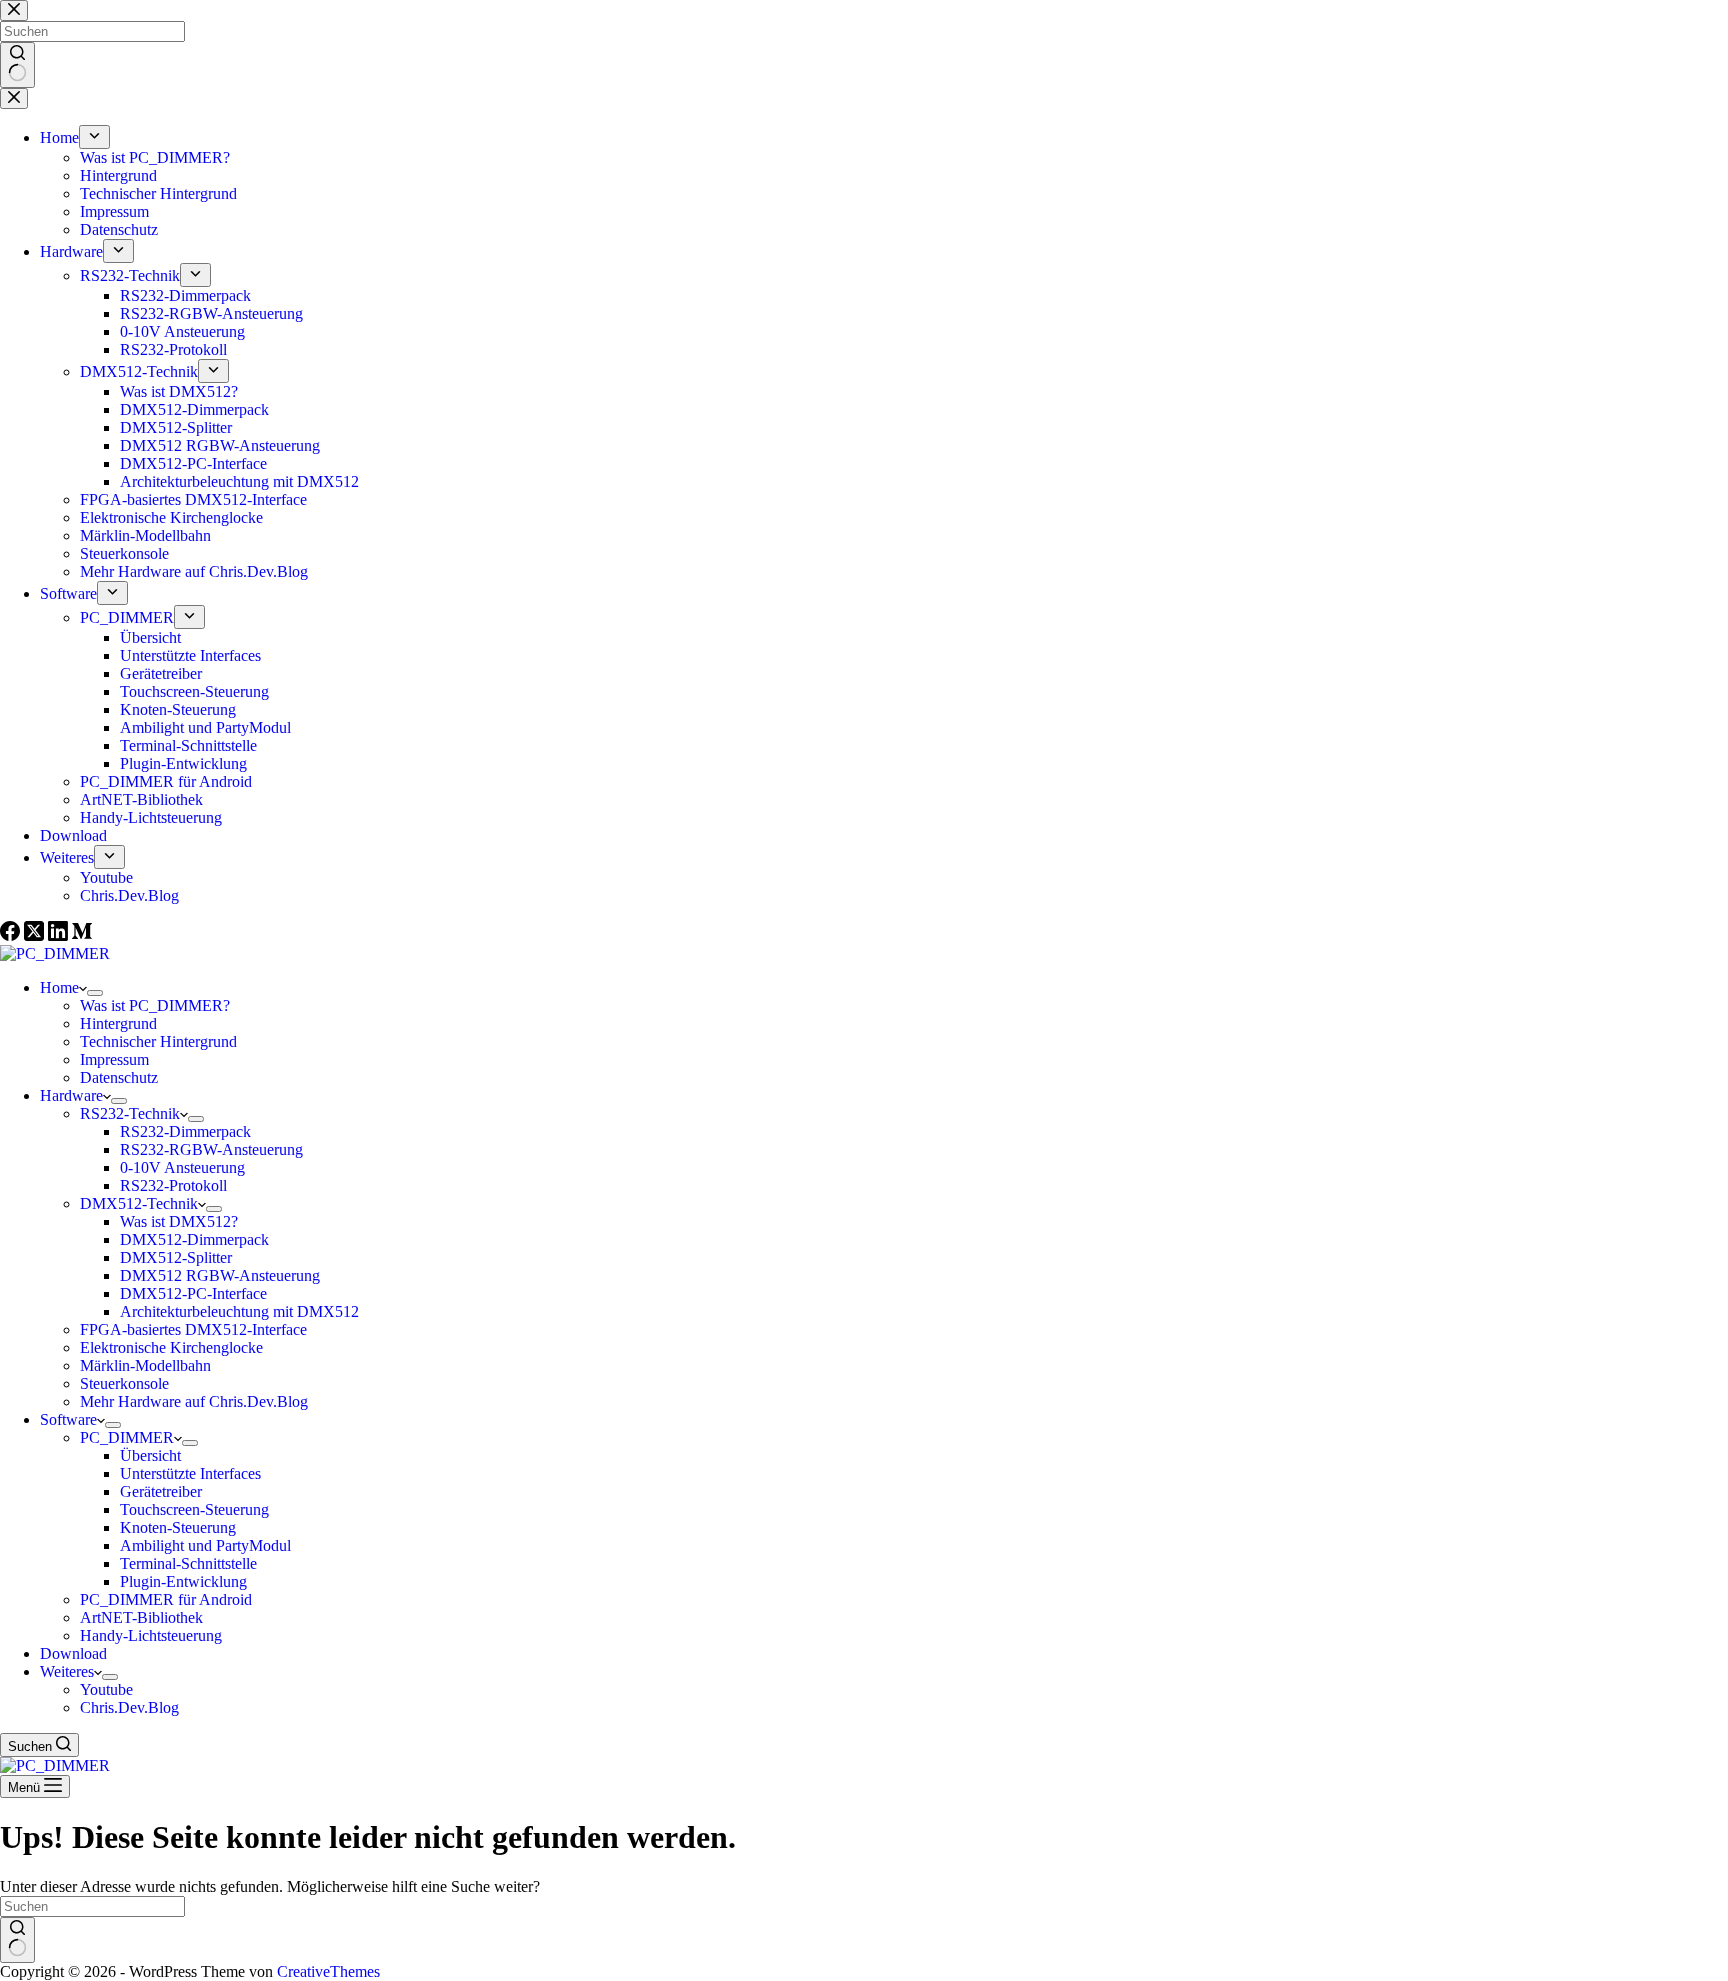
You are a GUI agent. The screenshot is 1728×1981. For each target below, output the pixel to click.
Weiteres (67, 1671)
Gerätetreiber (161, 1491)
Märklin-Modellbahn (145, 1365)
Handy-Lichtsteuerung (151, 1635)
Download (73, 1653)
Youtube (106, 1689)
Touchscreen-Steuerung (194, 1509)
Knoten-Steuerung (178, 1527)
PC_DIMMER (127, 1437)
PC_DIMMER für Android (166, 1599)
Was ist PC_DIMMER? (155, 1005)
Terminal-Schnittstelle (188, 1563)
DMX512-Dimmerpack (194, 1239)
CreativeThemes (328, 1971)
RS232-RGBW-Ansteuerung (211, 1149)
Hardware (71, 1095)
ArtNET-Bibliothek (141, 1617)
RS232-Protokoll (173, 1185)
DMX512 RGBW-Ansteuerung (220, 1275)
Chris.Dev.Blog (129, 1707)
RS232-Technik (130, 1113)
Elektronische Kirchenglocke (171, 1347)
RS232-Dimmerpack (185, 1131)
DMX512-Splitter (176, 1257)
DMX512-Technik (139, 1203)
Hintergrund (118, 1023)
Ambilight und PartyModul (205, 1545)
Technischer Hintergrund (158, 1041)
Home (59, 987)
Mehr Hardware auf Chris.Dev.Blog (194, 1401)
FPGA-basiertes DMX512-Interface (193, 1329)
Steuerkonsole (124, 1383)
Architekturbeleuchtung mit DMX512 (239, 1311)
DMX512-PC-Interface (193, 1293)
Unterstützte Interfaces (190, 1473)
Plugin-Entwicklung (183, 1581)
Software (68, 1419)
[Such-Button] (17, 1940)
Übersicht (150, 1455)
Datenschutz (119, 1077)
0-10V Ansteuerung (182, 1167)
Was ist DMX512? (179, 1221)
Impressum (114, 1059)
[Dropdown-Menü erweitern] (95, 993)
